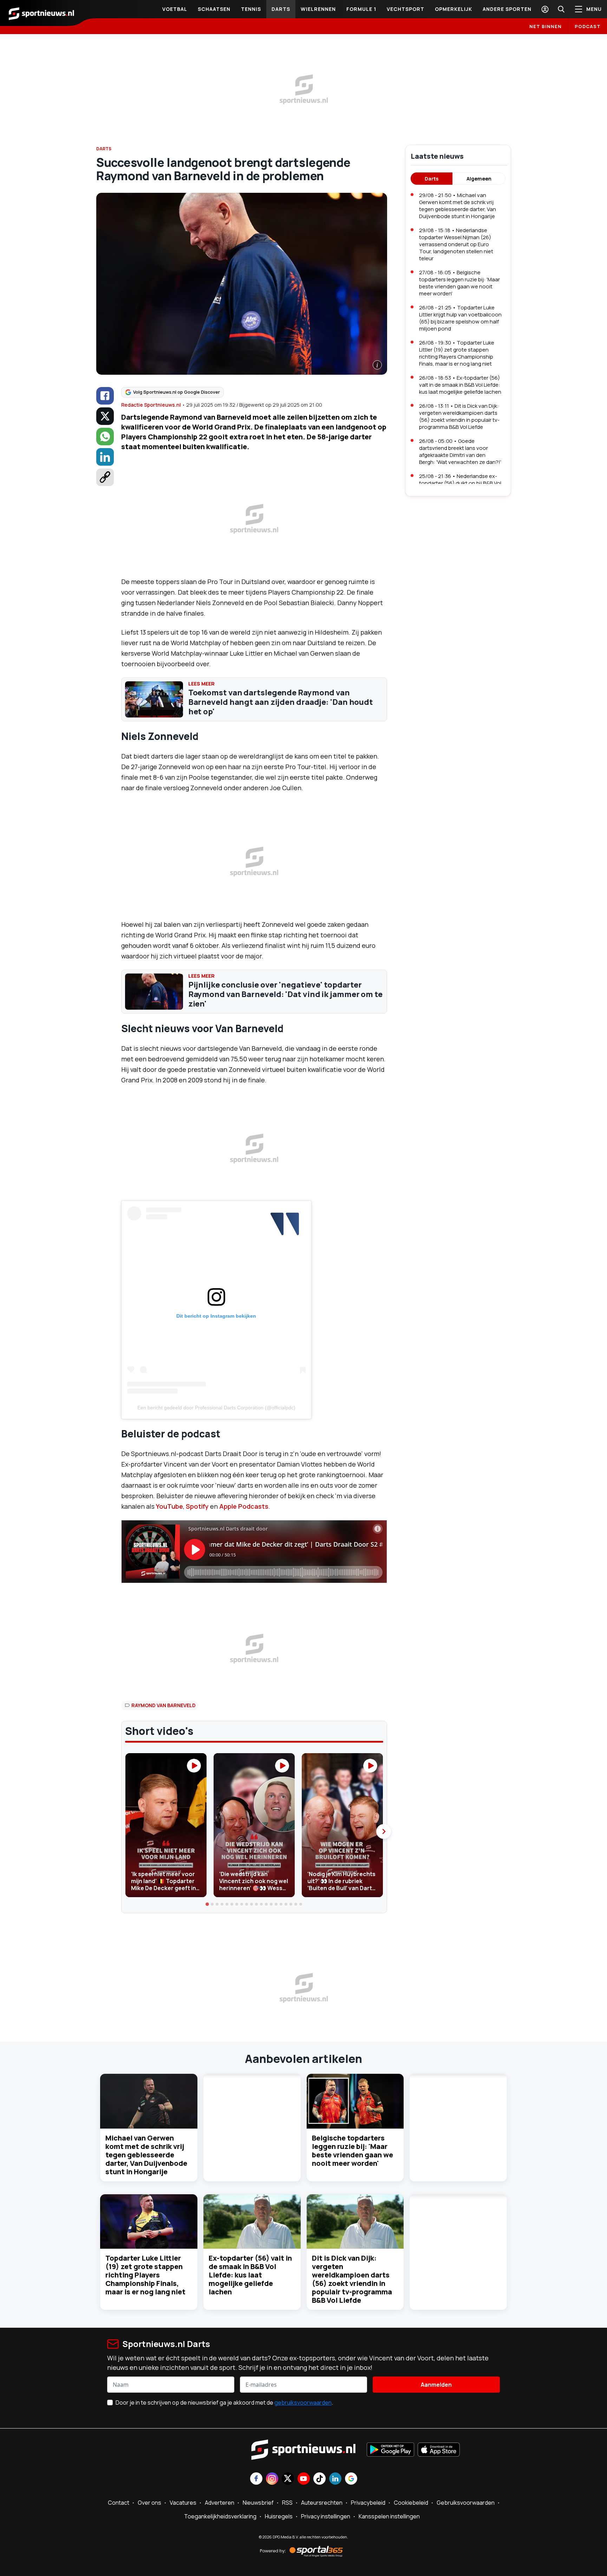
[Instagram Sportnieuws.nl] (272, 2479)
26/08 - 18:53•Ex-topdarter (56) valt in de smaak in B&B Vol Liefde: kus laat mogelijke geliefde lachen (460, 385)
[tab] (208, 1905)
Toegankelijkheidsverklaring (220, 2516)
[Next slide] (384, 1831)
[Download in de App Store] (439, 2450)
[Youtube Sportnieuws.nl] (304, 2479)
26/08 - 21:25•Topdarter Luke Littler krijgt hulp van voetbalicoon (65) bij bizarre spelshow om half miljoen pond (460, 318)
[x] (105, 416)
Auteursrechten (322, 2503)
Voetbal (175, 9)
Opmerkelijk (453, 9)
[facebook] (105, 396)
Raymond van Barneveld (164, 1705)
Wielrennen (318, 9)
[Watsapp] (105, 437)
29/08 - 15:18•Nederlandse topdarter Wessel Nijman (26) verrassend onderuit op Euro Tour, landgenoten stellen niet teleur (456, 244)
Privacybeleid (368, 2503)
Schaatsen (214, 9)
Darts (281, 9)
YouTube (169, 1506)
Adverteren (220, 2503)
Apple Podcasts (244, 1506)
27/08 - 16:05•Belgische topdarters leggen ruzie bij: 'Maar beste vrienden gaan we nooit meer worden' (459, 283)
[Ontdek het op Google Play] (390, 2450)
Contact (119, 2503)
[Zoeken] (561, 9)
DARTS (104, 149)
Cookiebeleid (411, 2503)
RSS (287, 2503)
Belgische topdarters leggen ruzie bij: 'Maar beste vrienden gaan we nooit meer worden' (353, 2151)
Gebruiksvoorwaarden (466, 2503)
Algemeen (479, 179)
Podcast (588, 26)
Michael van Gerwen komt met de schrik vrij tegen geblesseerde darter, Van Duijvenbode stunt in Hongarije (146, 2155)
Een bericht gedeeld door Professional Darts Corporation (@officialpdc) (216, 1408)
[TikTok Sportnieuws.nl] (319, 2479)
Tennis (251, 9)
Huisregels (279, 2516)
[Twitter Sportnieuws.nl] (288, 2479)
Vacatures (183, 2503)
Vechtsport (406, 9)
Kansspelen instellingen (389, 2516)
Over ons (149, 2503)
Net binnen (546, 26)
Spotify (197, 1506)
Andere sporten (507, 9)
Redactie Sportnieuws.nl (151, 405)
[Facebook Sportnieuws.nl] (256, 2479)
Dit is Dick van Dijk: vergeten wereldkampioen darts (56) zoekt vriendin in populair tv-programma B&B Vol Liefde (352, 2279)
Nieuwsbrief (258, 2503)
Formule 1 (361, 9)
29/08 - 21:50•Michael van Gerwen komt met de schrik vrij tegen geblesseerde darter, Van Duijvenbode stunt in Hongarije (458, 206)
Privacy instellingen (326, 2516)
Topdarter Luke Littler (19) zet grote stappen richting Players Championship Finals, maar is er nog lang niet (145, 2275)
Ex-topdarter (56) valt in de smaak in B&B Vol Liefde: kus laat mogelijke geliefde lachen (250, 2275)
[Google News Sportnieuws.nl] (351, 2479)
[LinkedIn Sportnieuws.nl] (335, 2479)
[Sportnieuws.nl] (41, 13)
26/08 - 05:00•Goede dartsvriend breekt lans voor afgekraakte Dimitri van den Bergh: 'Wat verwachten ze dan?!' (460, 451)
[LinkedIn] (105, 457)
